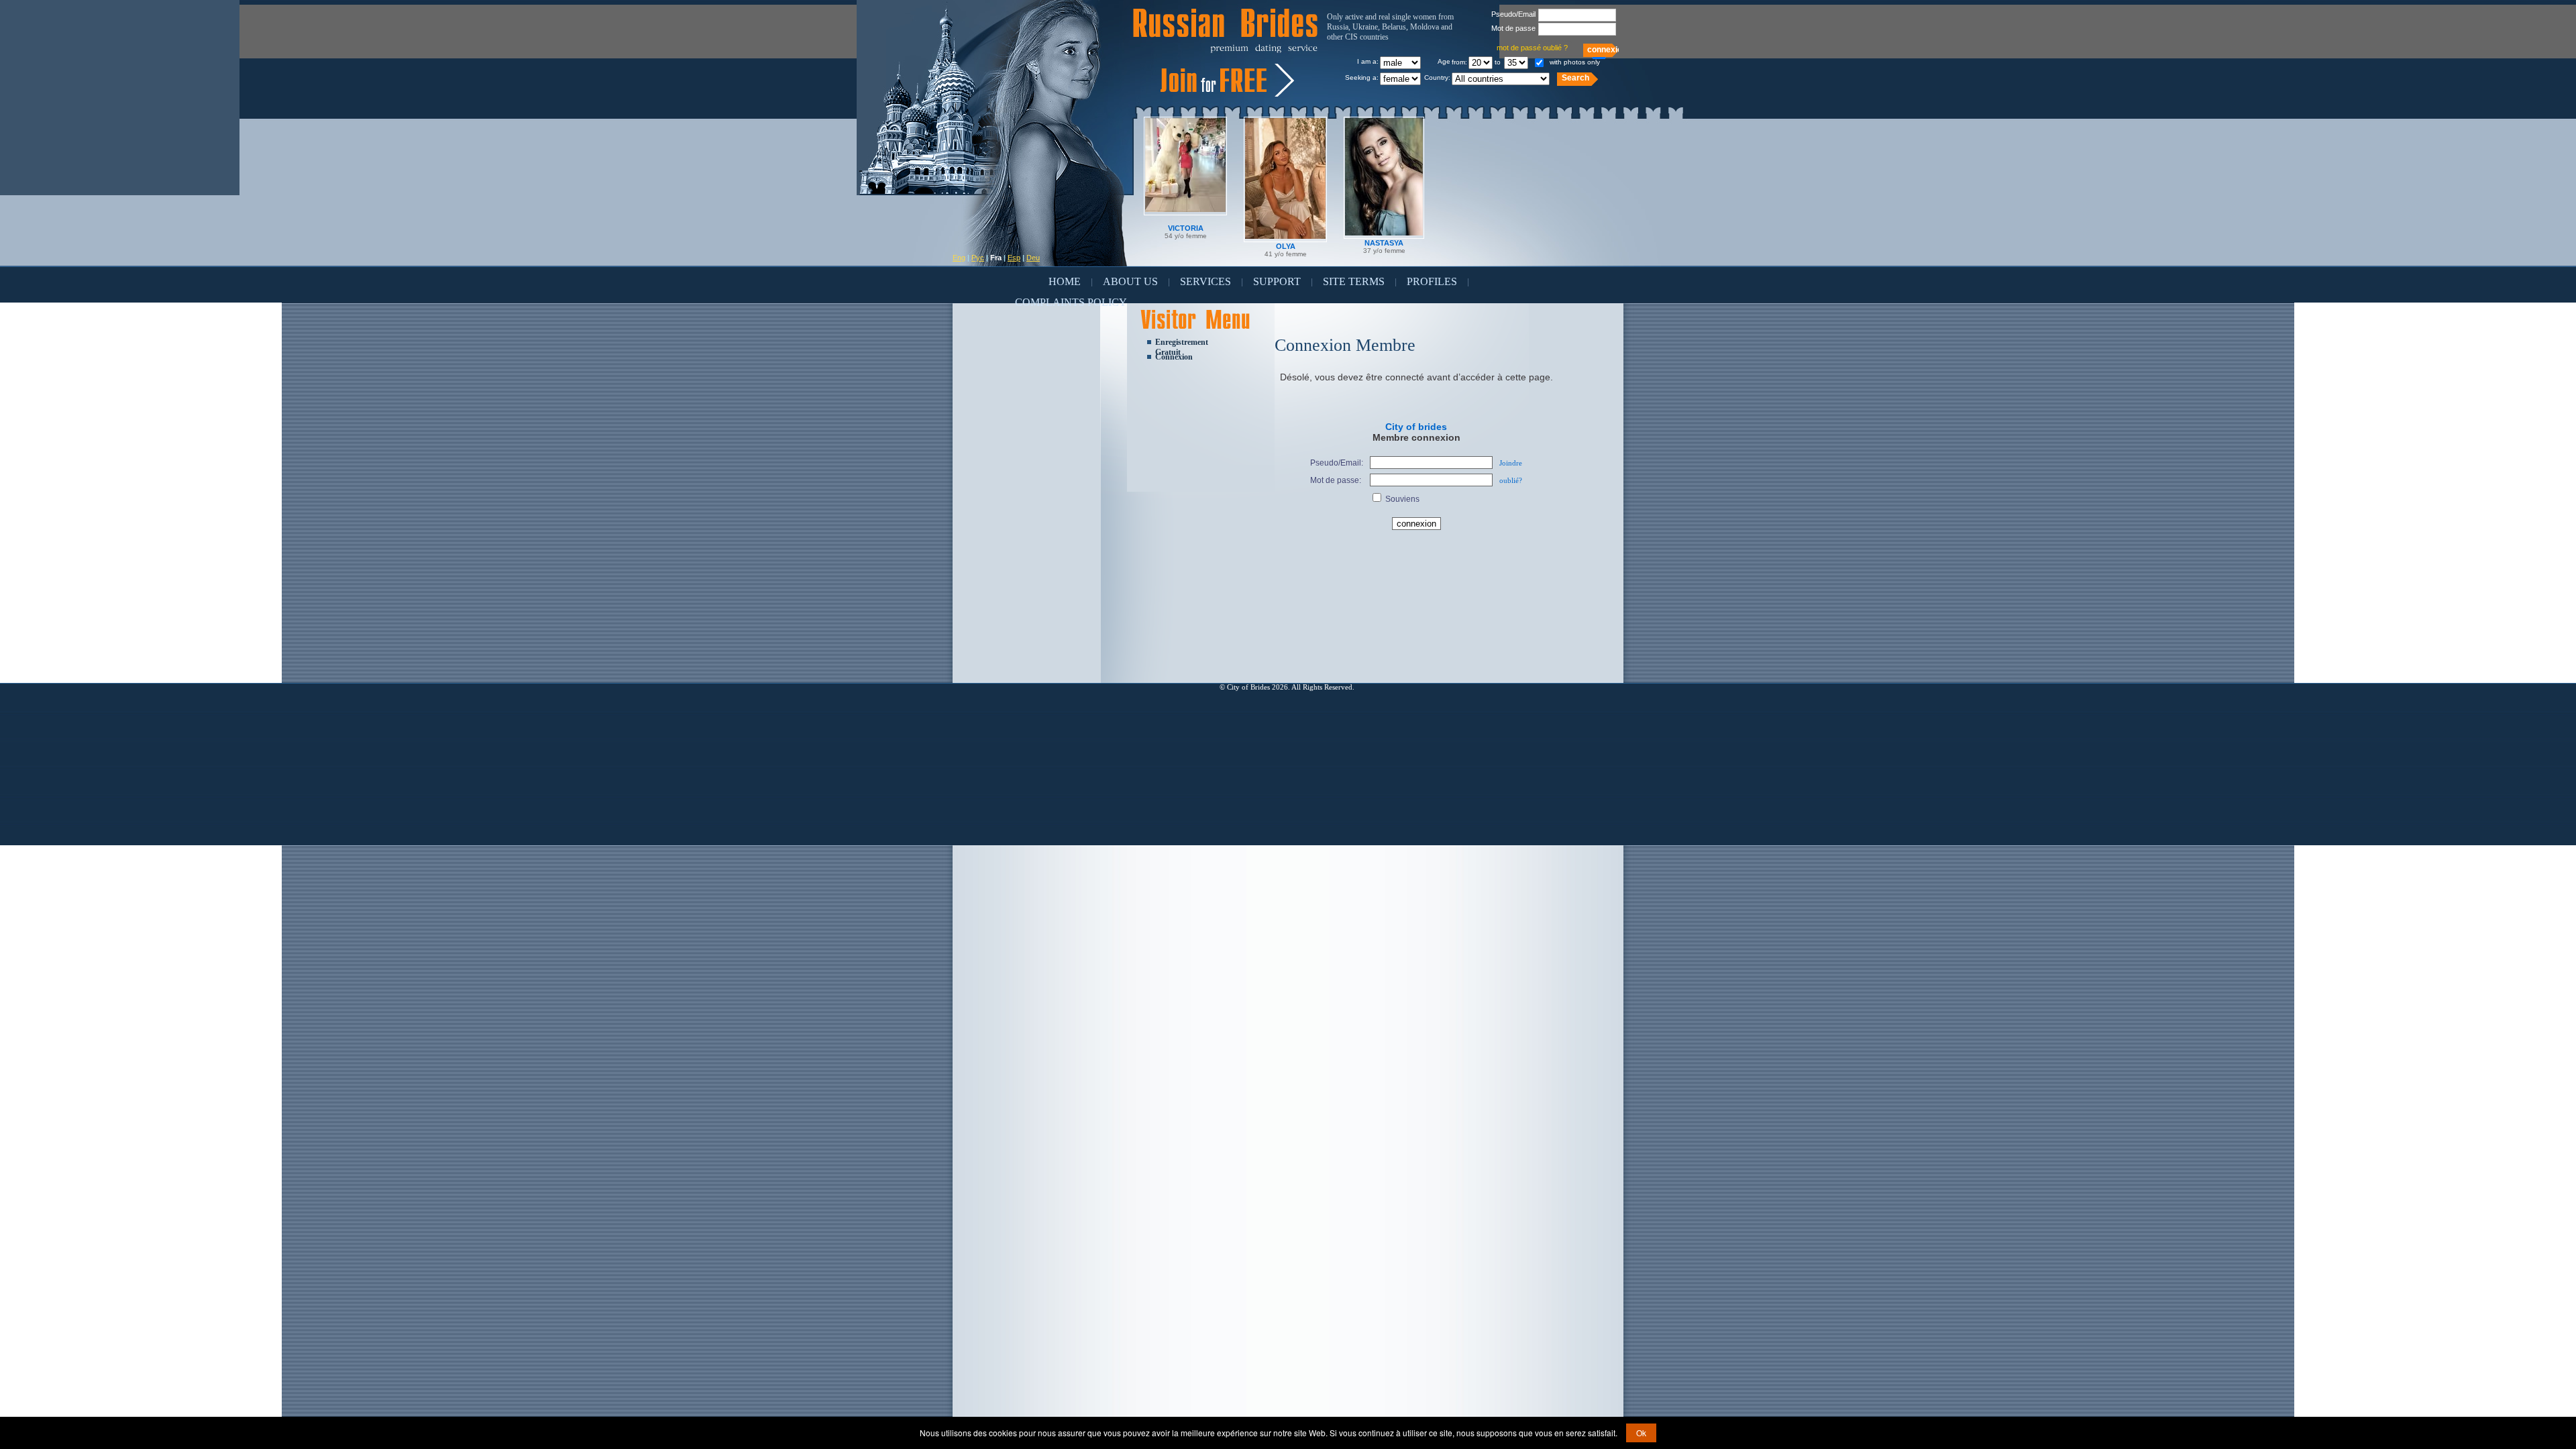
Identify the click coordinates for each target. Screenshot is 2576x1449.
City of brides (1416, 427)
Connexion (1174, 357)
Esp (1014, 258)
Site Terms (1354, 281)
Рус (978, 258)
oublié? (1511, 480)
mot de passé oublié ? (1532, 48)
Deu (1033, 258)
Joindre (1511, 463)
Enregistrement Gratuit (1182, 343)
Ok (1641, 1433)
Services (1205, 281)
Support (1277, 281)
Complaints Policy (1071, 302)
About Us (1130, 281)
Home (1065, 281)
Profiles (1432, 281)
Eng (959, 258)
